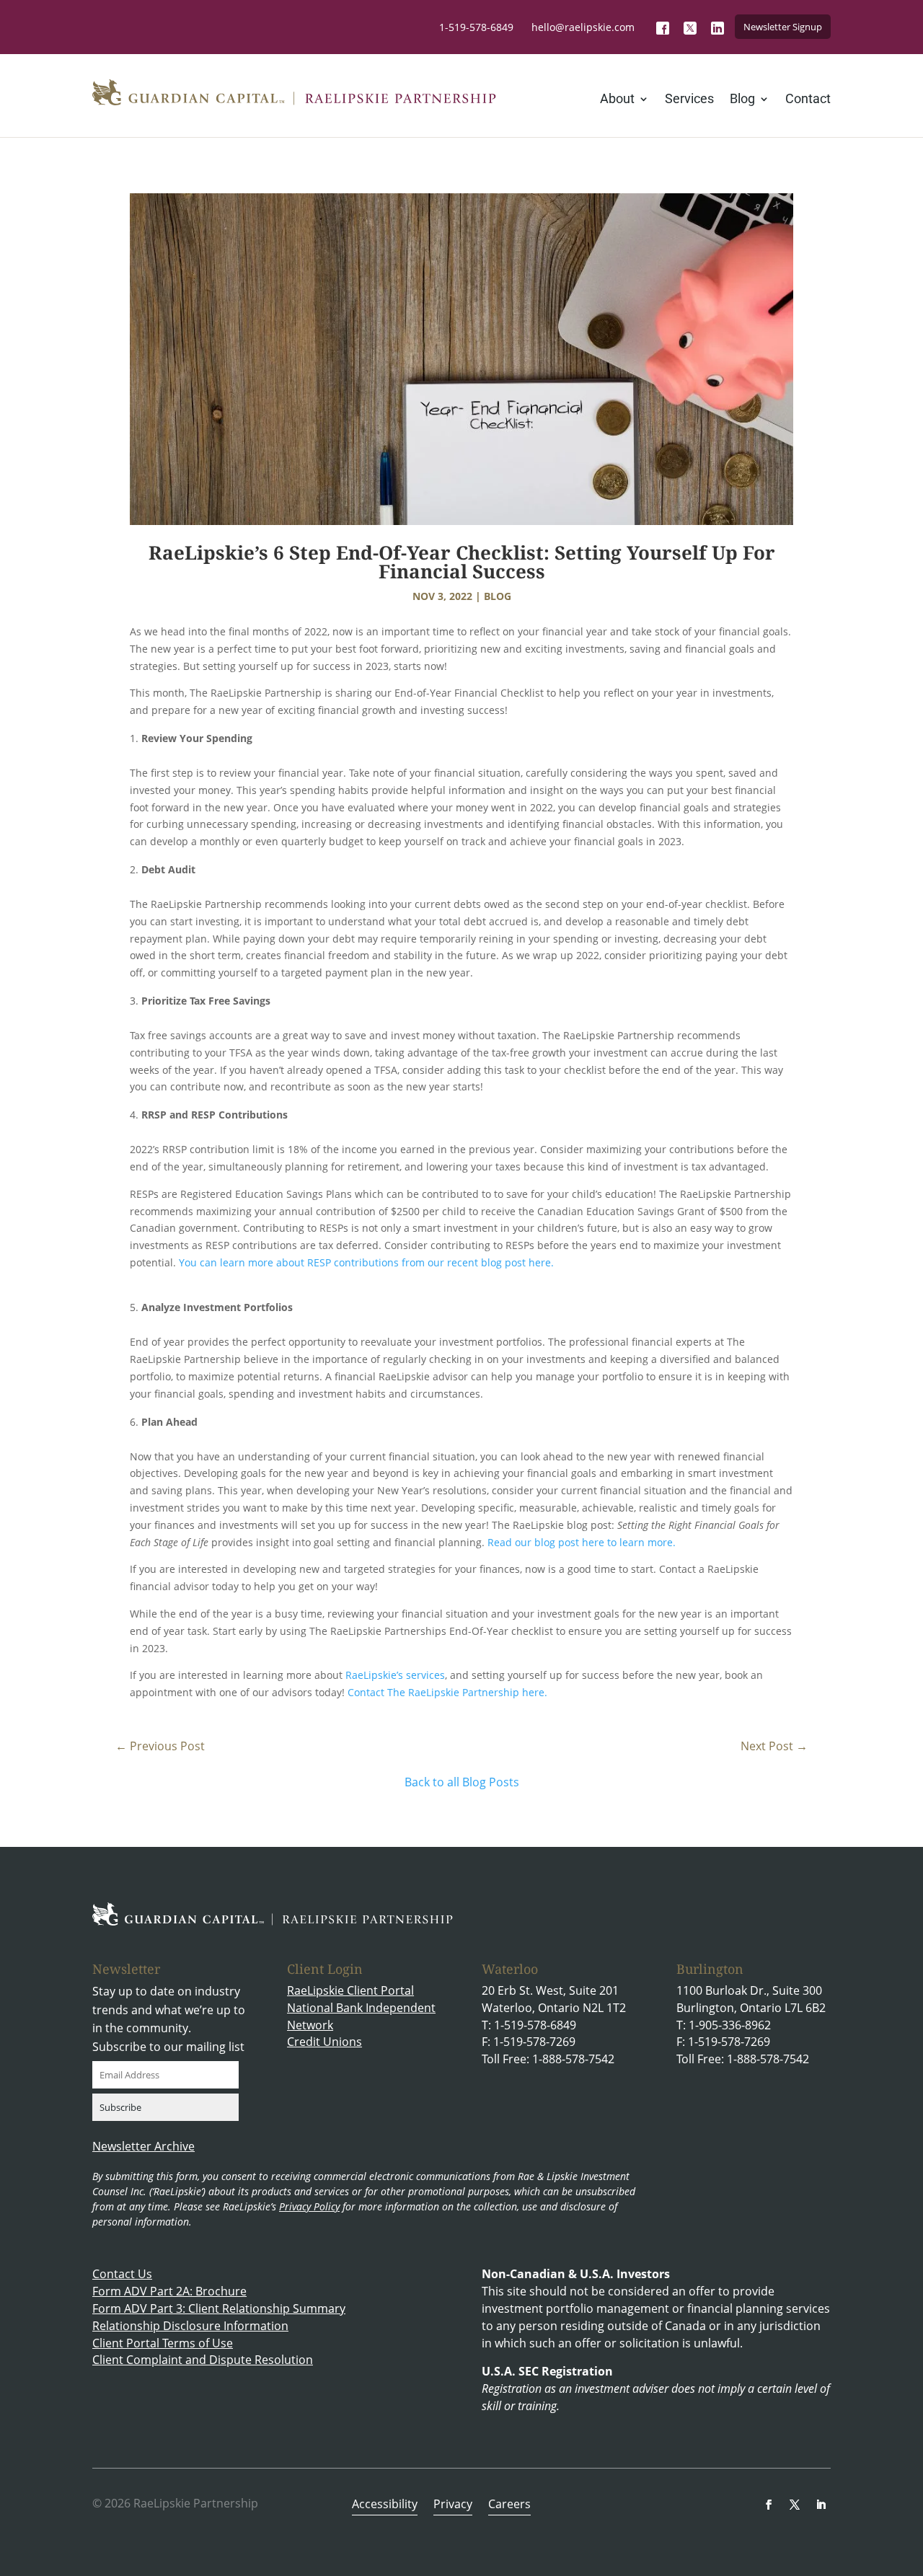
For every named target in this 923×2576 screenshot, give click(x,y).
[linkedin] (821, 2505)
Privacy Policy (309, 2206)
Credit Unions (324, 2042)
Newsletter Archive (143, 2146)
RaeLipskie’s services (395, 1675)
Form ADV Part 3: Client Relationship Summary (219, 2308)
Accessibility (385, 2505)
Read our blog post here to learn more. (583, 1542)
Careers (509, 2505)
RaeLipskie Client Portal (350, 1990)
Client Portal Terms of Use (163, 2343)
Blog (742, 100)
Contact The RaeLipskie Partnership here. (449, 1692)
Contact (808, 100)
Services (689, 100)
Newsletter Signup (783, 27)
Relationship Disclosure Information (190, 2326)
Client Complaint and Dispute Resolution (203, 2360)
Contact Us (122, 2274)
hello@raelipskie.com (583, 27)
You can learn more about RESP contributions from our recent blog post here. (366, 1262)
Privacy (453, 2505)
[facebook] (769, 2505)
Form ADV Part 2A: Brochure (169, 2291)
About (617, 100)
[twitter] (795, 2505)
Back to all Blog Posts (462, 1782)
